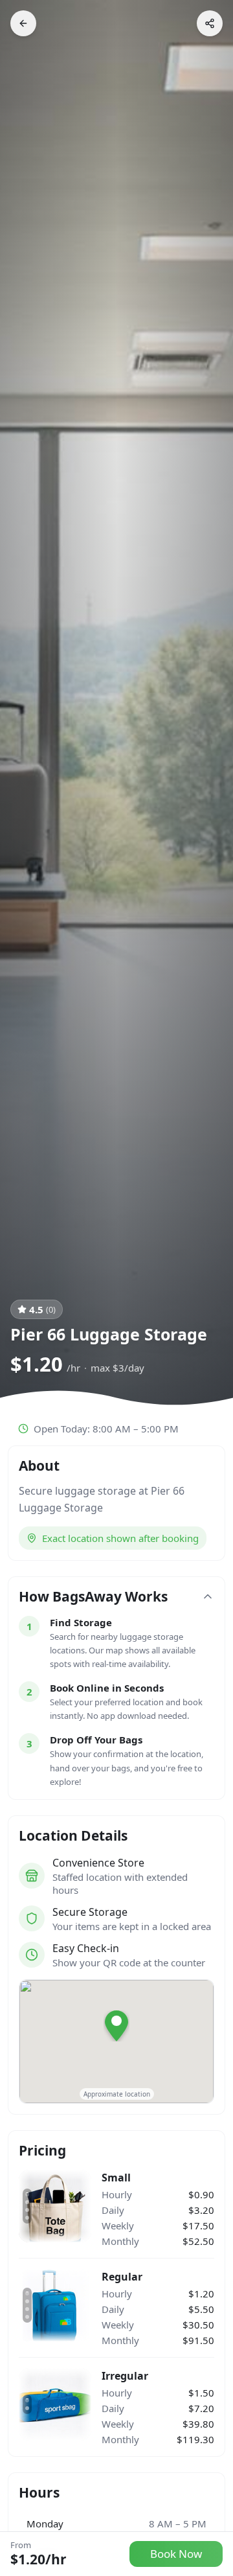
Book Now (176, 2554)
